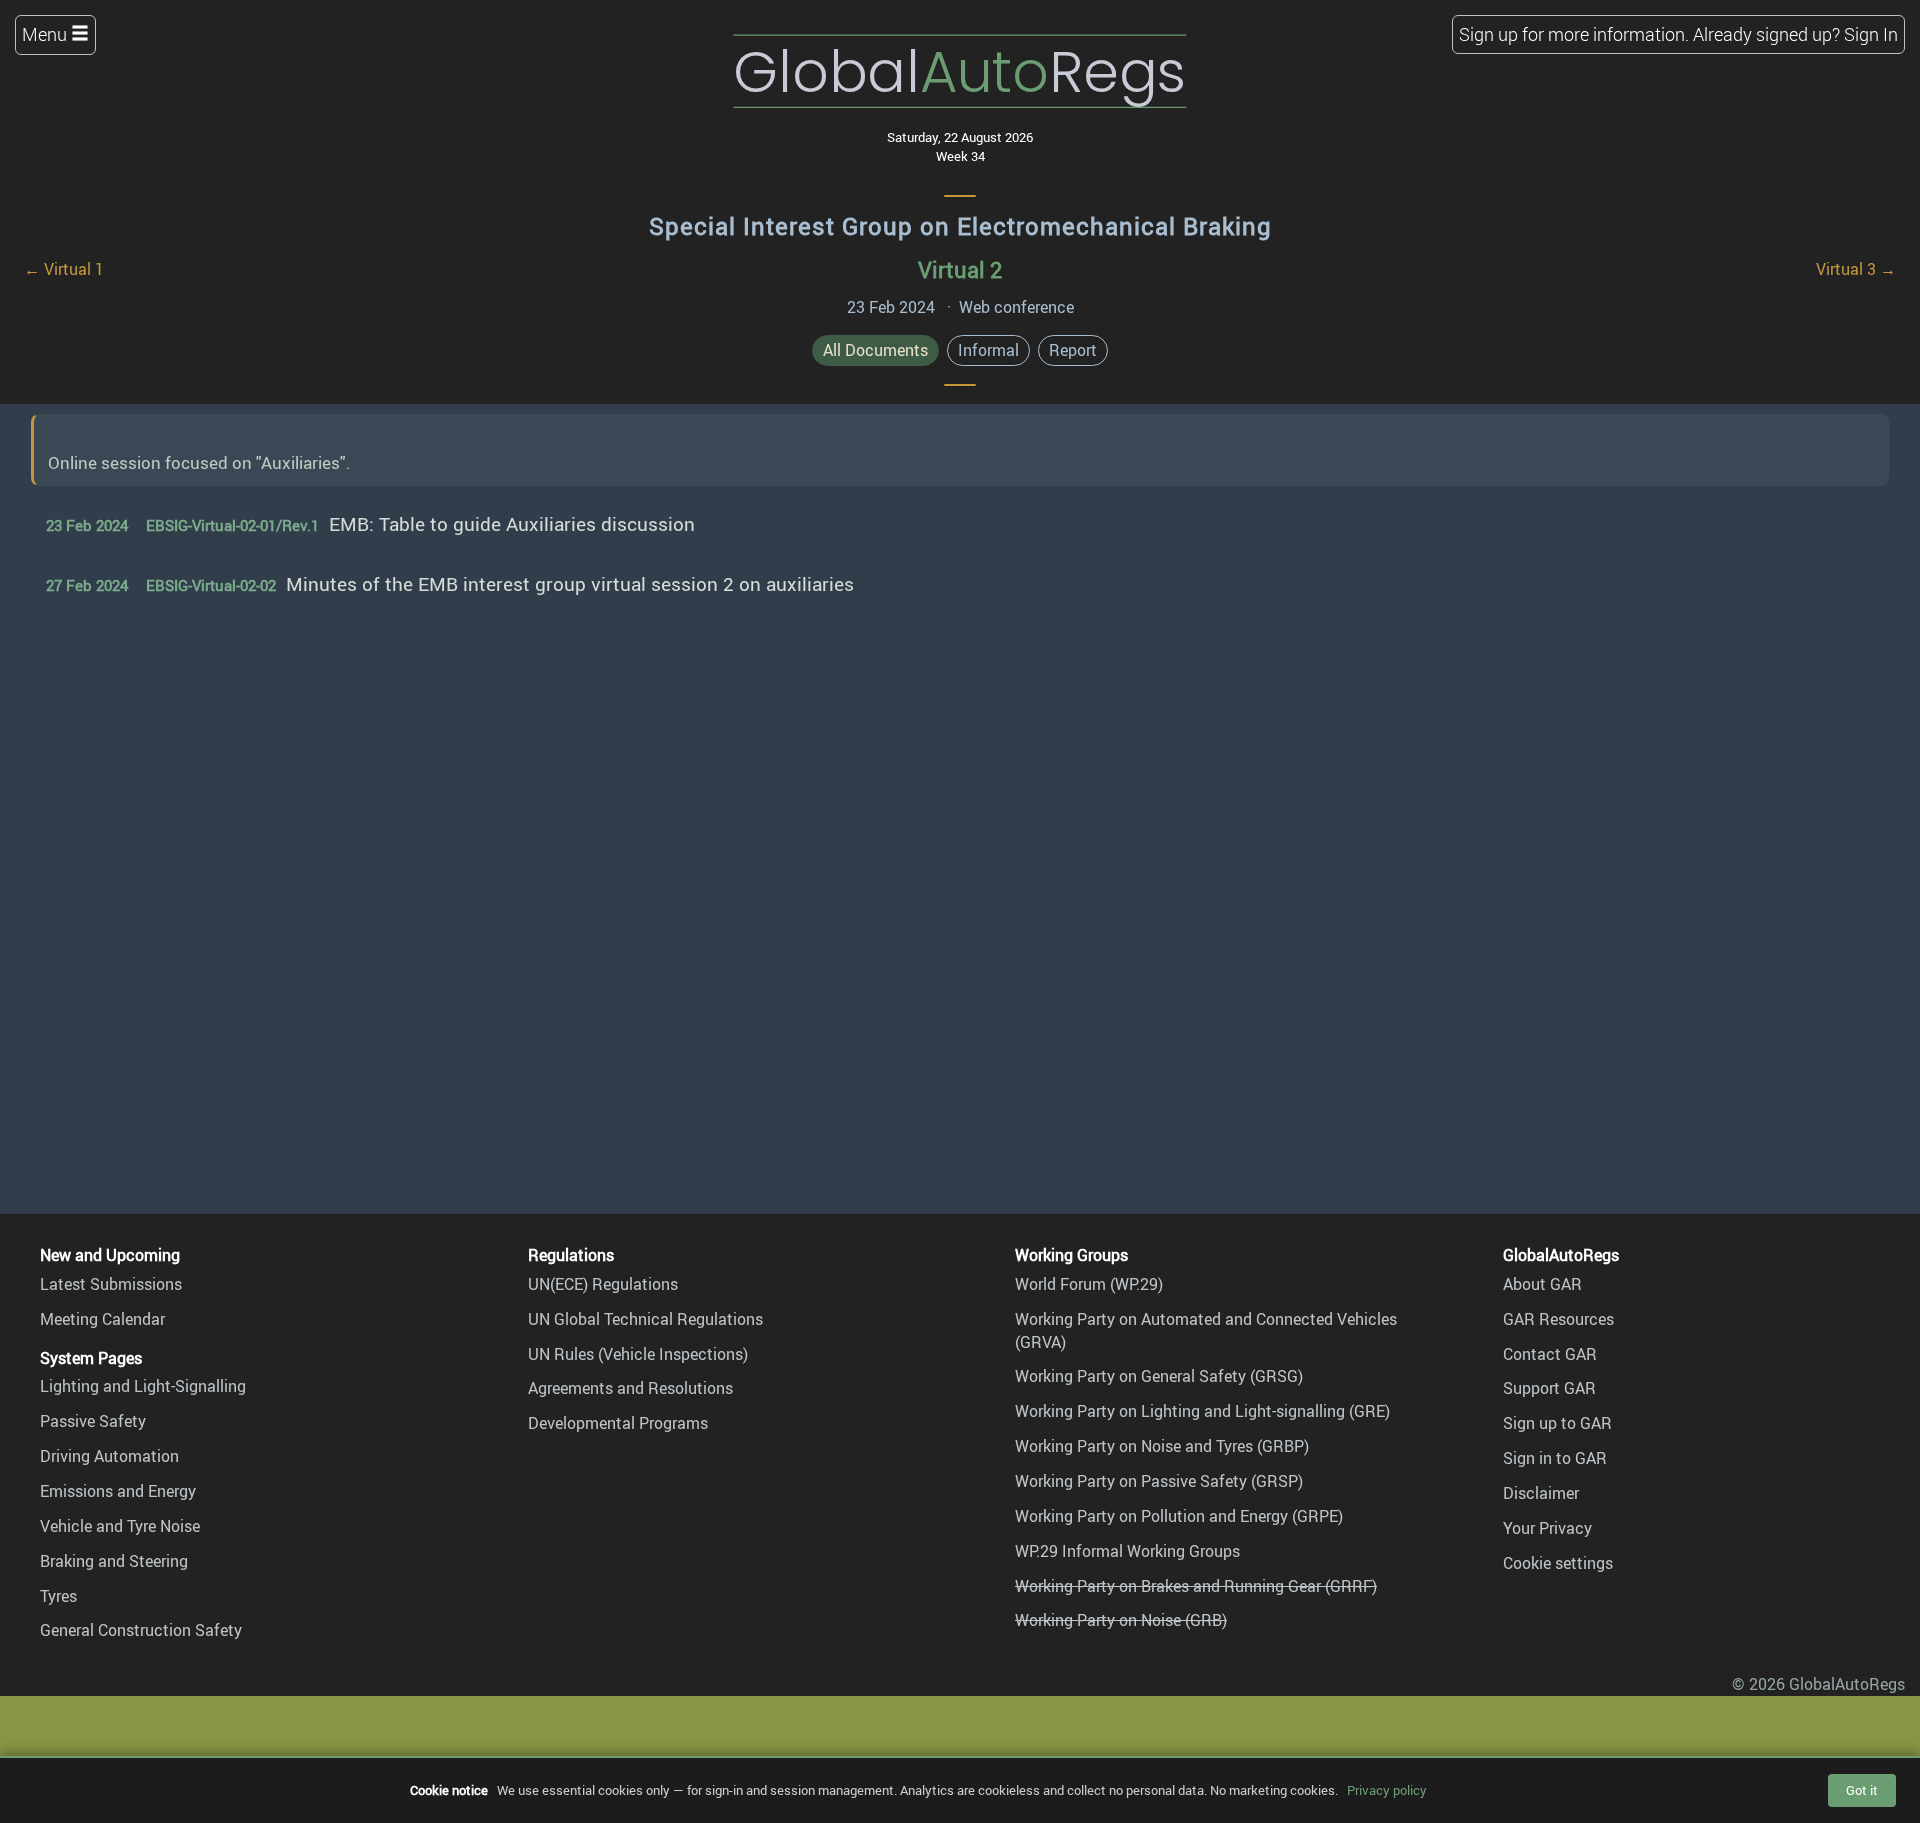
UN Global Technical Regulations (645, 1319)
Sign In (1871, 34)
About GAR (1542, 1284)
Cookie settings (1558, 1563)
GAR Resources (1558, 1319)
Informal (988, 350)
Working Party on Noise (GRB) (1121, 1620)
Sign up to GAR (1557, 1423)
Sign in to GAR (1555, 1458)
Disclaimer (1541, 1493)
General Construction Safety (141, 1630)
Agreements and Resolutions (630, 1388)
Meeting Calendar (102, 1319)
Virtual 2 (960, 269)
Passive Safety (93, 1421)
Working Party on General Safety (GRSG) (1159, 1376)
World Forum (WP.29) (1089, 1284)
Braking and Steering (114, 1561)
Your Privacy (1547, 1528)
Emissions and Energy (118, 1491)
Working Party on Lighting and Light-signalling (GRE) (1202, 1411)
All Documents (875, 350)
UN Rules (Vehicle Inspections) (638, 1354)
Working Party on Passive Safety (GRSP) (1159, 1481)
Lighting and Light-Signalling (143, 1386)
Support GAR (1549, 1388)
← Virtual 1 (64, 269)
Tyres (58, 1596)
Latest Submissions (111, 1284)
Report (1073, 350)
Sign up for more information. (1574, 34)
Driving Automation (109, 1456)
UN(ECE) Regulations (603, 1284)
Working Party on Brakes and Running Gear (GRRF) (1196, 1586)
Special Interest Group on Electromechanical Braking (960, 226)
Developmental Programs (618, 1423)
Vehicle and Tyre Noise (120, 1526)
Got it (1862, 1790)
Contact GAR (1550, 1354)
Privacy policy (1387, 1790)
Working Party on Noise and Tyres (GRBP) (1162, 1446)
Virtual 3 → (1856, 269)
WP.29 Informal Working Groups (1127, 1551)
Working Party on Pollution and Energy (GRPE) (1179, 1516)
